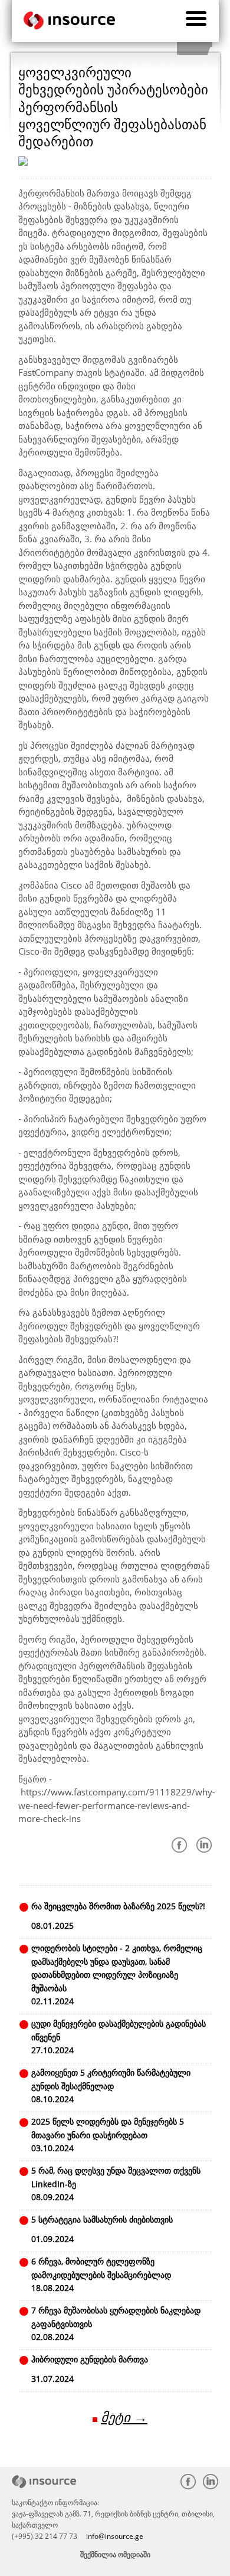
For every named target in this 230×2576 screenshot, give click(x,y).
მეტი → (124, 2417)
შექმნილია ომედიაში (115, 2554)
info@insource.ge (115, 2536)
